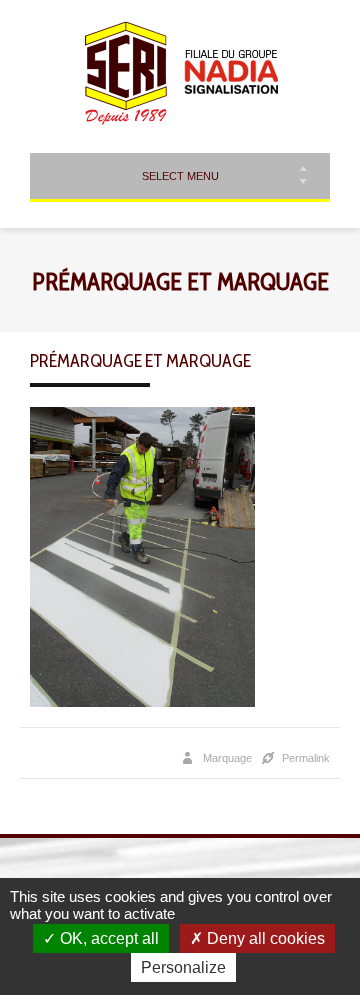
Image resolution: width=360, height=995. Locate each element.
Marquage (227, 758)
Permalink (306, 758)
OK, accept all (107, 938)
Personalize (183, 967)
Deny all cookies (264, 938)
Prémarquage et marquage (140, 361)
